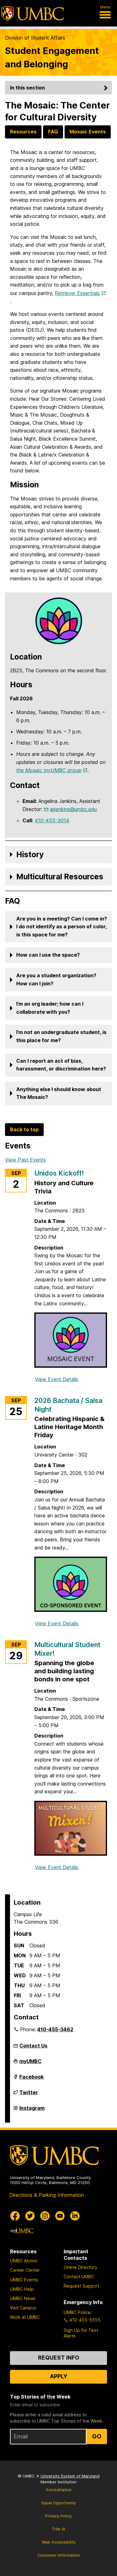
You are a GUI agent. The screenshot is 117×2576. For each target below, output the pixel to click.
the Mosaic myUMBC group (49, 770)
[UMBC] (32, 13)
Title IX (58, 2529)
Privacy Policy (58, 2516)
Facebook (32, 2079)
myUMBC (30, 2064)
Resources (23, 132)
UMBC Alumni (24, 2261)
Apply (59, 2376)
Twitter (29, 2095)
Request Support (81, 2286)
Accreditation (58, 2490)
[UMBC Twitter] (30, 2216)
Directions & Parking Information (47, 2195)
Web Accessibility (59, 2542)
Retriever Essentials (77, 293)
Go (97, 2436)
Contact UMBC (79, 2276)
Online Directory (80, 2267)
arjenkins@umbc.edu (73, 809)
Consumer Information (59, 2555)
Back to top (24, 1129)
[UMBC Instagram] (45, 2216)
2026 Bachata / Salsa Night (68, 1405)
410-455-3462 (55, 2029)
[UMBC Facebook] (15, 2216)
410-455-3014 (52, 820)
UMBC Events (24, 2280)
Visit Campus (23, 2308)
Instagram (32, 2110)
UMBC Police (77, 2312)
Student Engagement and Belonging (52, 57)
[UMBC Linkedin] (75, 2216)
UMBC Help (22, 2289)
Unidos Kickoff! (59, 1173)
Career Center (25, 2270)
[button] (58, 855)
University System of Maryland (70, 2476)
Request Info (59, 2358)
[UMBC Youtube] (60, 2216)
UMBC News (23, 2298)
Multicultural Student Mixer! (67, 1649)
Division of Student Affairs (35, 38)
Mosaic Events (88, 132)
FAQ (53, 132)
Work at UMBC (25, 2317)
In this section (27, 88)
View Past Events (25, 1160)
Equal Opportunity (59, 2503)
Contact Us (33, 2046)
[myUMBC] (22, 2231)
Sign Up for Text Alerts (81, 2333)
